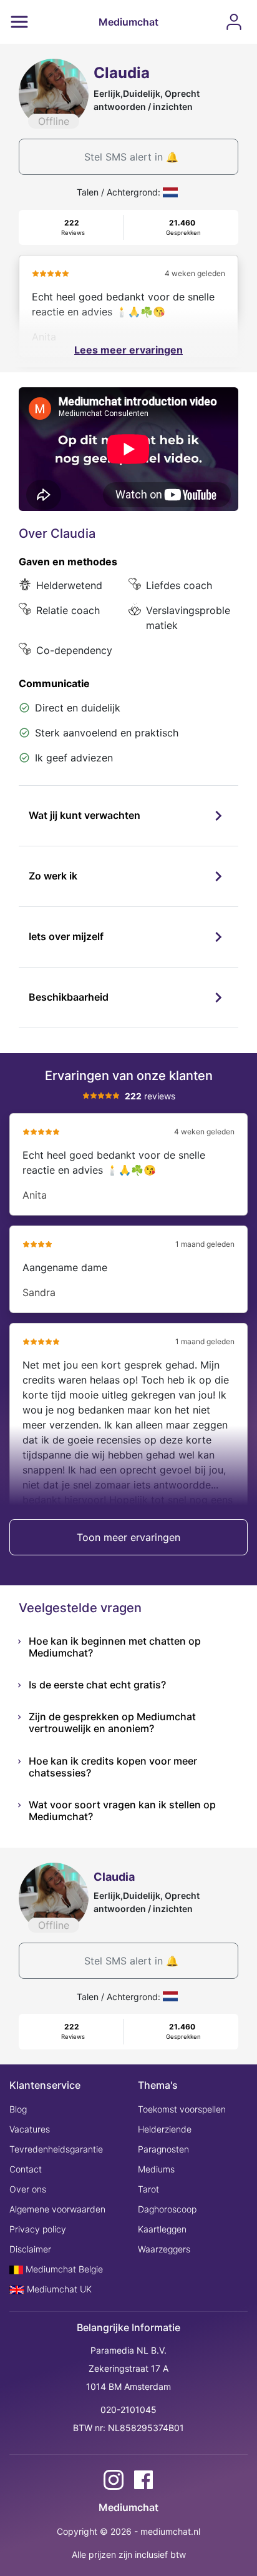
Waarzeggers (164, 2249)
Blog (18, 2109)
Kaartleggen (162, 2229)
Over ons (28, 2189)
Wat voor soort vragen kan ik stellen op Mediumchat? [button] (122, 1811)
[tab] (128, 816)
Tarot (148, 2189)
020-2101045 (128, 2410)
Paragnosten (163, 2149)
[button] (128, 816)
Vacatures (30, 2129)
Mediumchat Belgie (63, 2269)
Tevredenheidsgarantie (56, 2149)
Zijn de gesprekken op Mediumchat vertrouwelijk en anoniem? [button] (112, 1722)
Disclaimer (30, 2249)
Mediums (156, 2169)
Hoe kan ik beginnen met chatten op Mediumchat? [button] (115, 1647)
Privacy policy (38, 2229)
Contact (26, 2169)
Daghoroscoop (167, 2209)
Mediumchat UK (58, 2289)
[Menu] (19, 22)
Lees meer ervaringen (128, 350)
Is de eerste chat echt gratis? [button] (97, 1685)
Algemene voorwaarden (57, 2209)
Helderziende (165, 2129)
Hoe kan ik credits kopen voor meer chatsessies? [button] (113, 1767)
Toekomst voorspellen (182, 2109)
